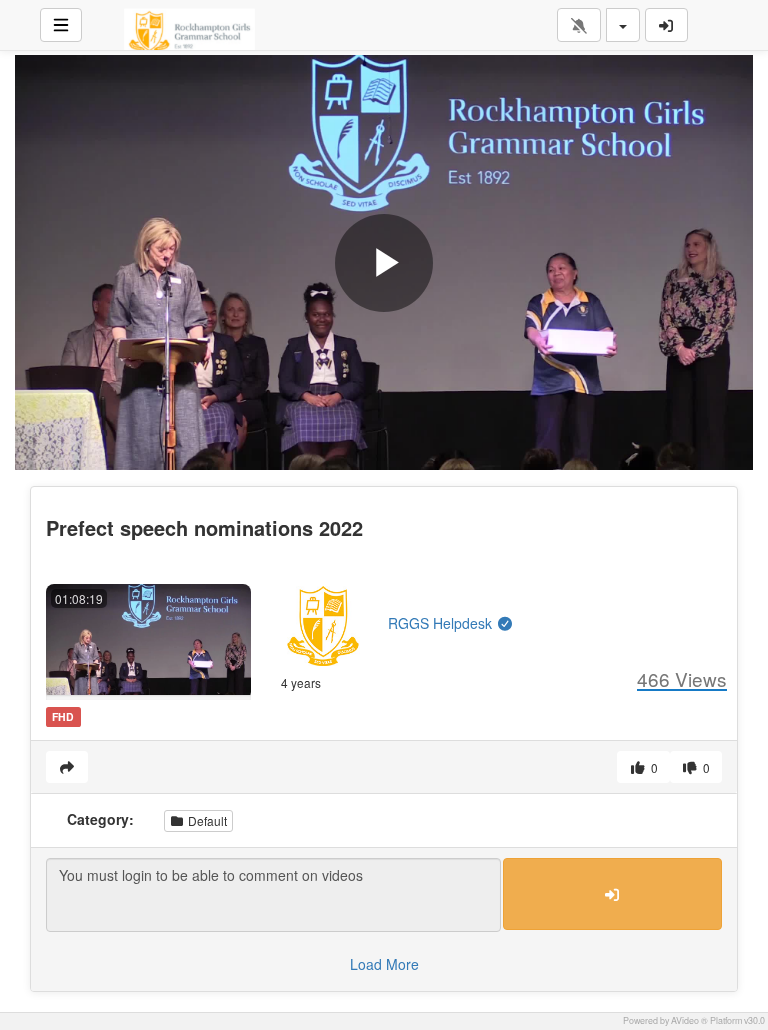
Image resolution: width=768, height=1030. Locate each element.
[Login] (667, 25)
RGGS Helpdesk (442, 623)
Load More (384, 964)
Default (206, 820)
